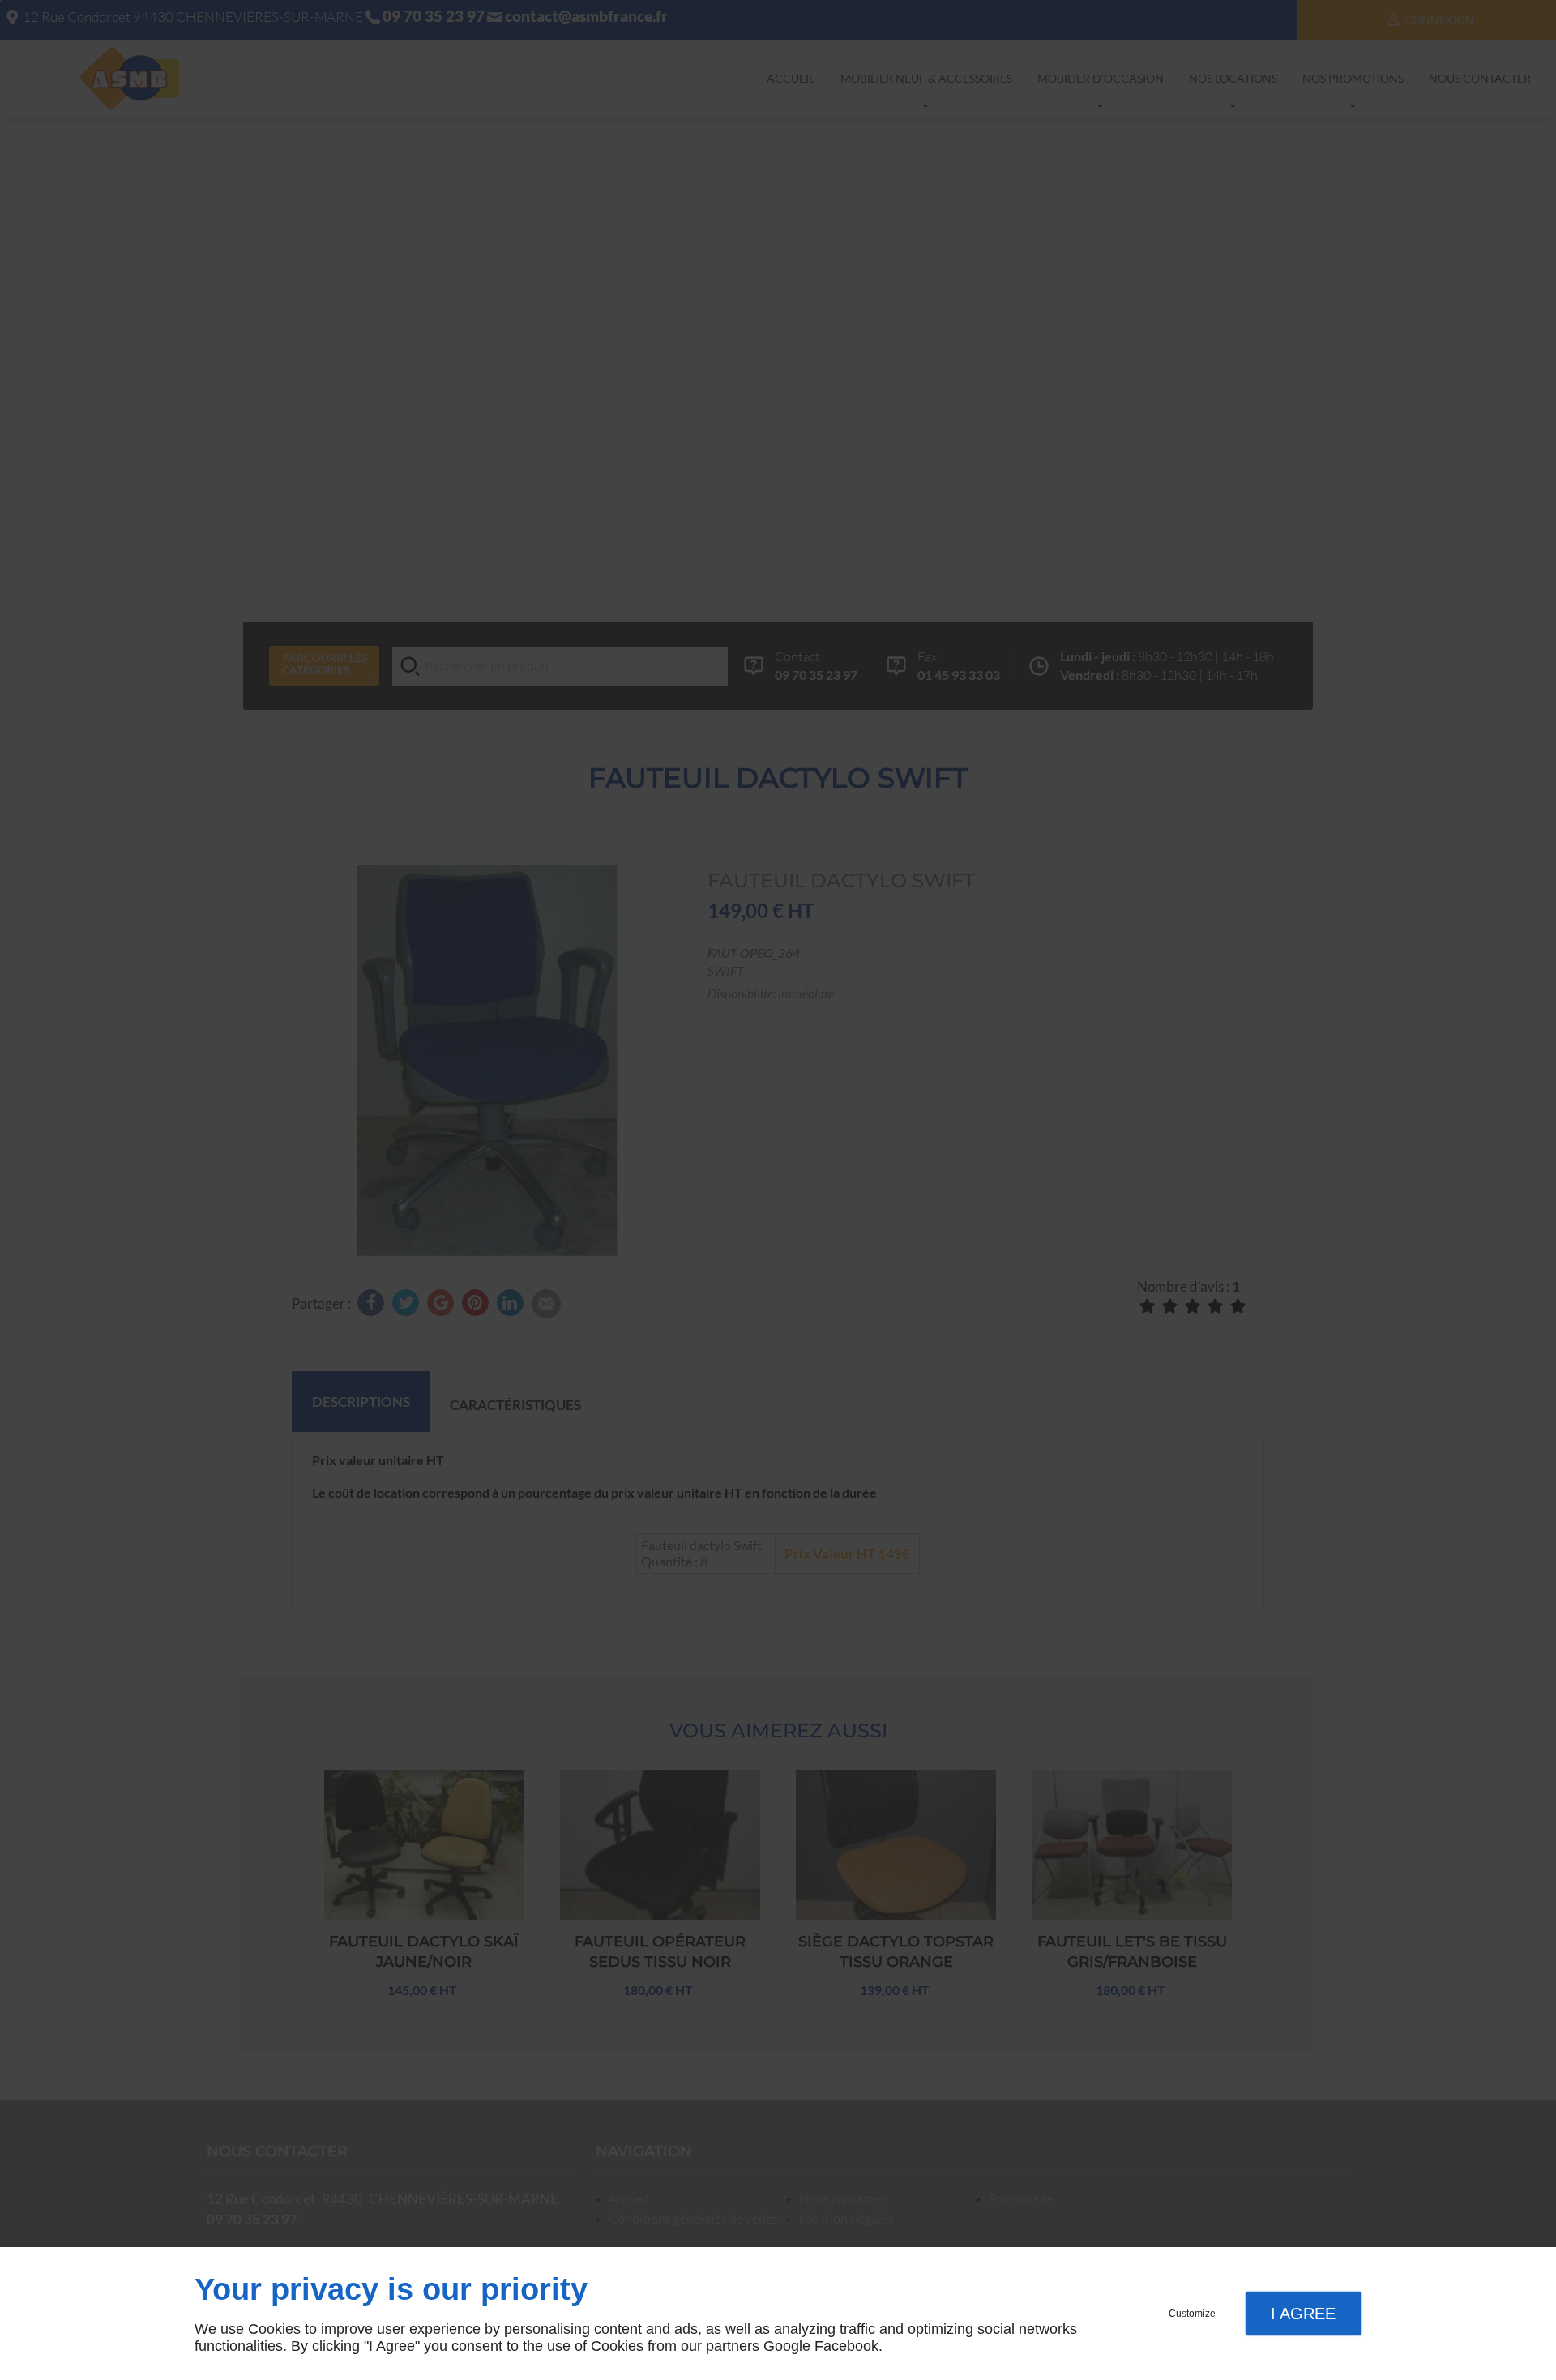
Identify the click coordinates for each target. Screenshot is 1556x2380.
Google (787, 2346)
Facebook (846, 2346)
